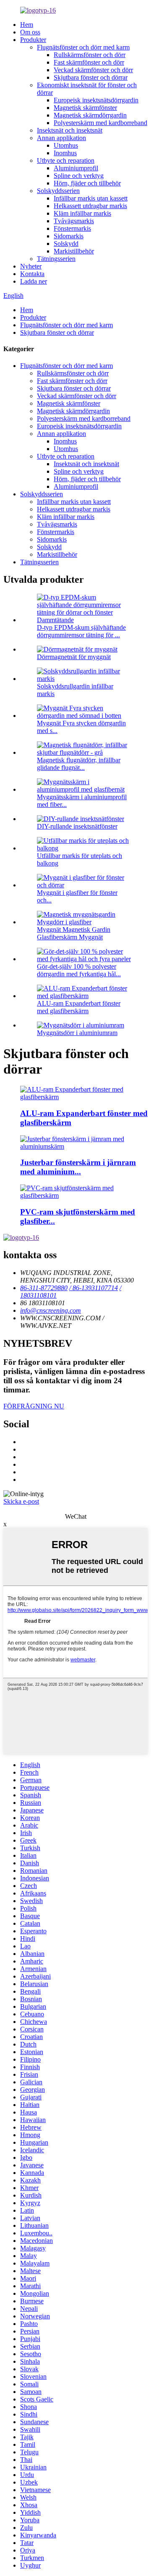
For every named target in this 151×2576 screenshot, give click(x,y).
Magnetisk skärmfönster (85, 108)
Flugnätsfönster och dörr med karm (83, 47)
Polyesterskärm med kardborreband (100, 123)
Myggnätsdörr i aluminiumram (77, 1033)
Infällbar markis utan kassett (91, 198)
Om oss (30, 32)
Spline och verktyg (79, 176)
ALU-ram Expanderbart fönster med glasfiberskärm (79, 1007)
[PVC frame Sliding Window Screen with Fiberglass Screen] (84, 1195)
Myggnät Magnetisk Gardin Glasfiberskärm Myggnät (74, 933)
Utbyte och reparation (66, 160)
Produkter (33, 40)
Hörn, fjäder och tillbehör (87, 183)
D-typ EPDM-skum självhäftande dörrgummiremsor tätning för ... (81, 631)
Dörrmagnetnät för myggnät (74, 657)
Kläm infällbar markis (82, 213)
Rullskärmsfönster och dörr (90, 55)
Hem (27, 25)
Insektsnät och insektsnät (70, 130)
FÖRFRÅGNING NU (34, 1406)
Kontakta (32, 274)
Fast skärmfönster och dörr (89, 62)
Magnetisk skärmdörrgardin (90, 115)
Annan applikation (61, 138)
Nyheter (31, 266)
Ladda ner (34, 281)
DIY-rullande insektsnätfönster (77, 826)
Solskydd (66, 244)
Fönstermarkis (72, 228)
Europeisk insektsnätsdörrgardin (96, 100)
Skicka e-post (21, 1501)
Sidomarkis (69, 236)
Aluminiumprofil (76, 168)
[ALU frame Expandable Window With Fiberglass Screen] (84, 1097)
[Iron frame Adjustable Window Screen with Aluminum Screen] (84, 1146)
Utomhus (66, 145)
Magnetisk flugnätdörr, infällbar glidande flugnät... (79, 764)
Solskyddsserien (58, 191)
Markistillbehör (74, 251)
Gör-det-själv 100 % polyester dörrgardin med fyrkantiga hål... (79, 970)
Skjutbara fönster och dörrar (91, 77)
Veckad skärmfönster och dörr (93, 70)
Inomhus (65, 153)
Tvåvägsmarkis (74, 221)
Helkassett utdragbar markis (90, 206)
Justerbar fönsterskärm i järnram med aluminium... (78, 1167)
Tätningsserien (56, 259)
